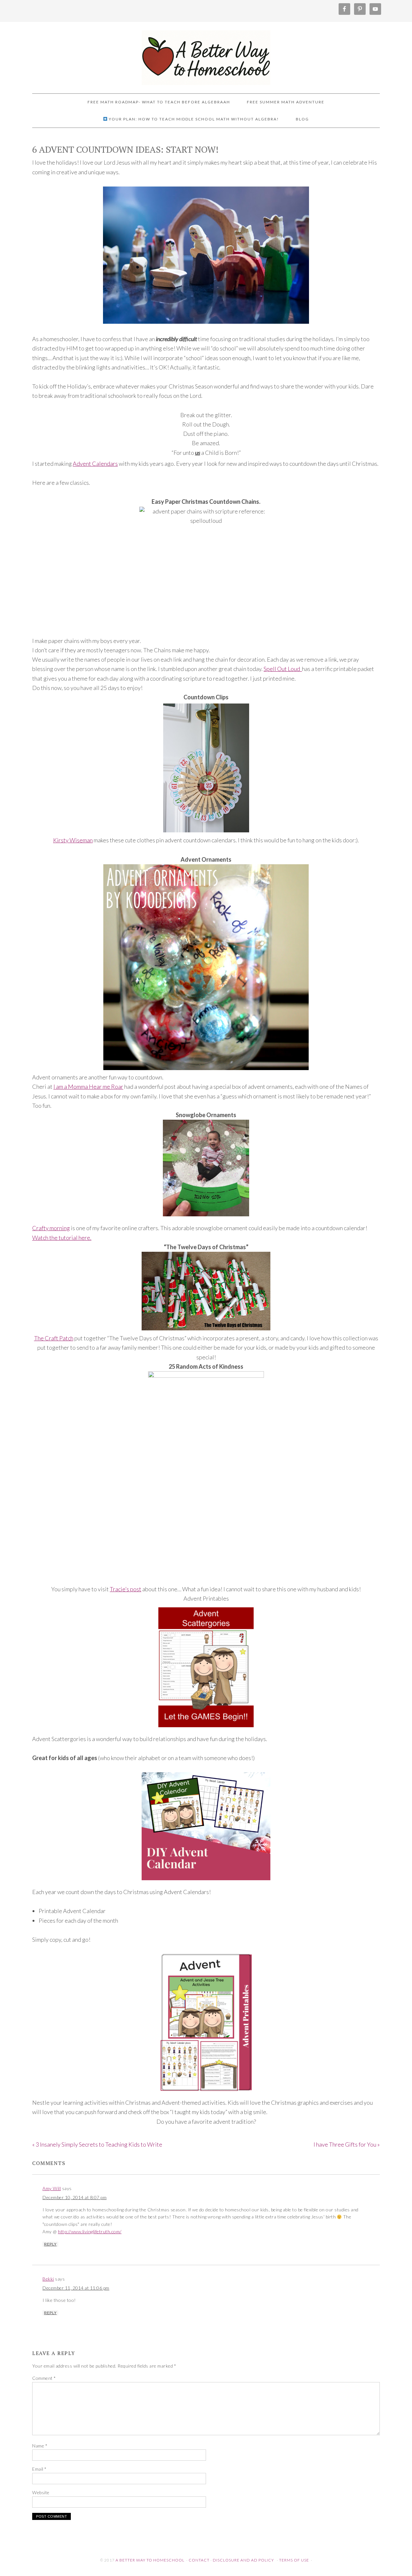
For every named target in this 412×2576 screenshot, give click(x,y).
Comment (44, 2378)
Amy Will (52, 2188)
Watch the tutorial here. (62, 1238)
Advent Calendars (95, 464)
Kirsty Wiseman (73, 840)
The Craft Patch (54, 1338)
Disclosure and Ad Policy (243, 2560)
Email (39, 2469)
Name (40, 2446)
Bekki (48, 2279)
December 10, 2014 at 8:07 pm (75, 2197)
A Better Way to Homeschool (206, 55)
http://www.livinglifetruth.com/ (90, 2231)
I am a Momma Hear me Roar (88, 1087)
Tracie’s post (126, 1589)
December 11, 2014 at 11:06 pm (76, 2288)
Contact (199, 2560)
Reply (50, 2244)
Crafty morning (51, 1228)
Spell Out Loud (283, 669)
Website (41, 2492)
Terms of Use (294, 2560)
